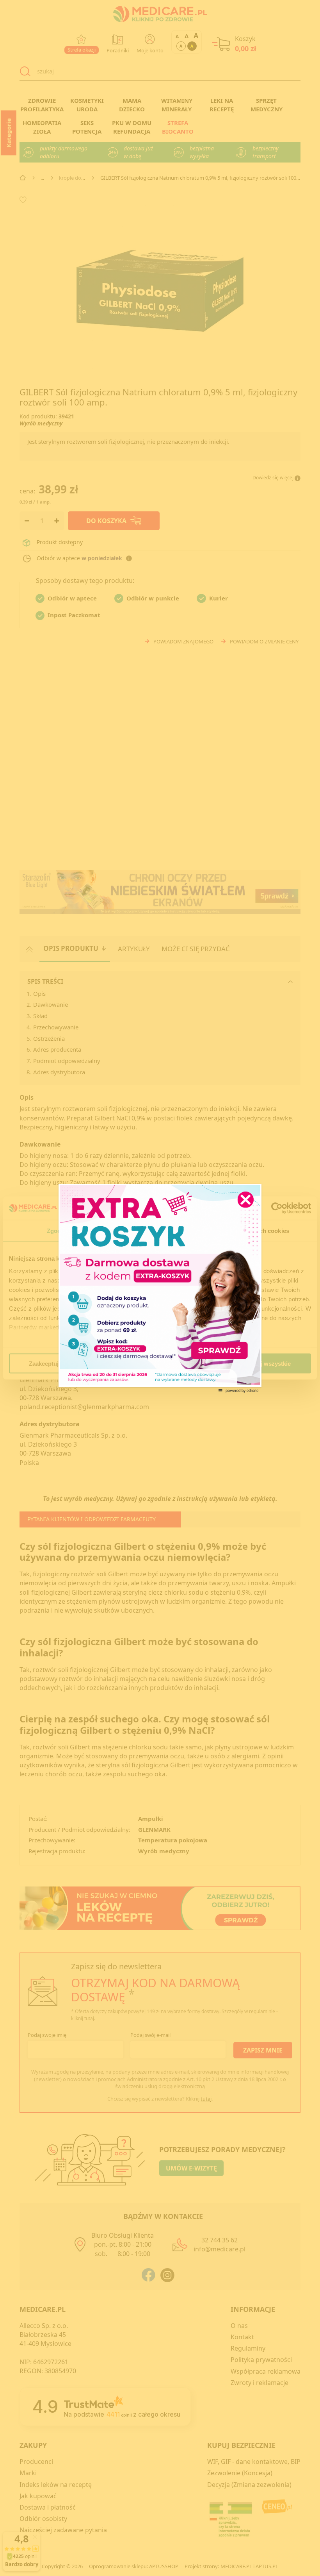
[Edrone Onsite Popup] (160, 1288)
